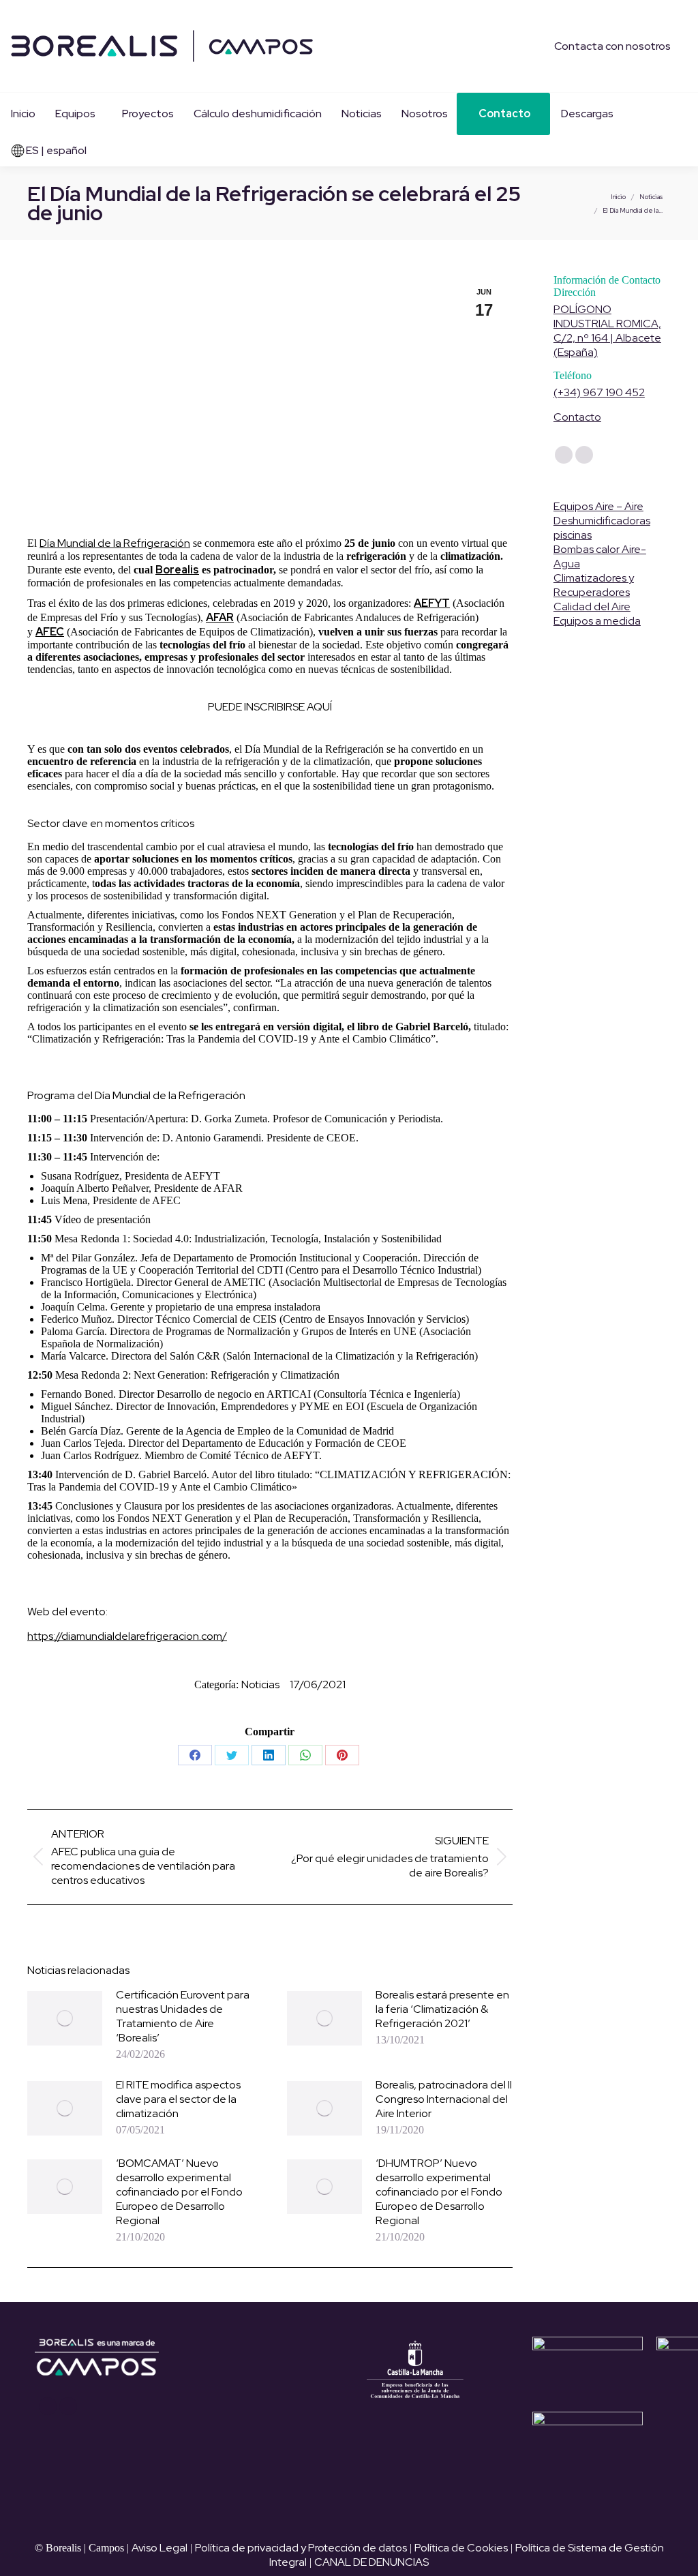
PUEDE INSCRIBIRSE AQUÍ (270, 707)
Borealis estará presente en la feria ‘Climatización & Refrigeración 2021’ (442, 2009)
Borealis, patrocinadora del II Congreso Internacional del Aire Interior (444, 2099)
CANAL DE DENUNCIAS (371, 2562)
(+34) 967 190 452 (599, 392)
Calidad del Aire (592, 606)
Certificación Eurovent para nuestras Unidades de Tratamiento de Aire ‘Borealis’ (183, 2016)
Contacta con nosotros (612, 46)
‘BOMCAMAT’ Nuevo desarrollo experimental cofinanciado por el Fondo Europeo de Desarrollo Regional (179, 2192)
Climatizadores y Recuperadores (594, 585)
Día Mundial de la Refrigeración (115, 543)
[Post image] (65, 2018)
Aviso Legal (160, 2548)
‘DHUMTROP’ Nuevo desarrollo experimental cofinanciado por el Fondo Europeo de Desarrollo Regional (439, 2192)
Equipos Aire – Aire (598, 506)
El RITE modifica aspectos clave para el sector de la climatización (178, 2099)
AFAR (220, 617)
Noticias (260, 1684)
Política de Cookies (461, 2548)
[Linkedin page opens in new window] (68, 2406)
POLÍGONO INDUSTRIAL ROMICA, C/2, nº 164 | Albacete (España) (607, 331)
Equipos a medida (597, 621)
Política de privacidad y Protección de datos (301, 2548)
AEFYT (432, 603)
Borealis (177, 570)
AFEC (50, 632)
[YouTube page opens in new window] (48, 2406)
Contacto (577, 417)
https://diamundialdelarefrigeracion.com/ (127, 1636)
